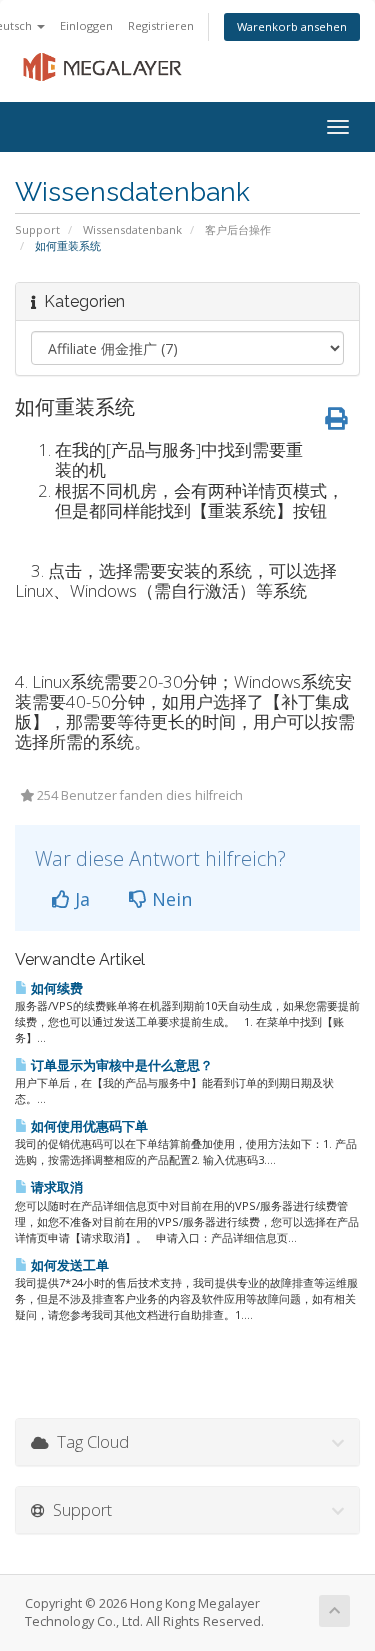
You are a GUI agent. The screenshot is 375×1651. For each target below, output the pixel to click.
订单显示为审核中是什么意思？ (120, 1065)
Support (37, 229)
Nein (169, 899)
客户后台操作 (238, 229)
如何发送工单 (68, 1265)
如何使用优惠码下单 (88, 1126)
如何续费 (55, 988)
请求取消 (55, 1187)
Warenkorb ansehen (292, 26)
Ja (80, 899)
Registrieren (161, 25)
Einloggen (86, 25)
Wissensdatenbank (132, 229)
